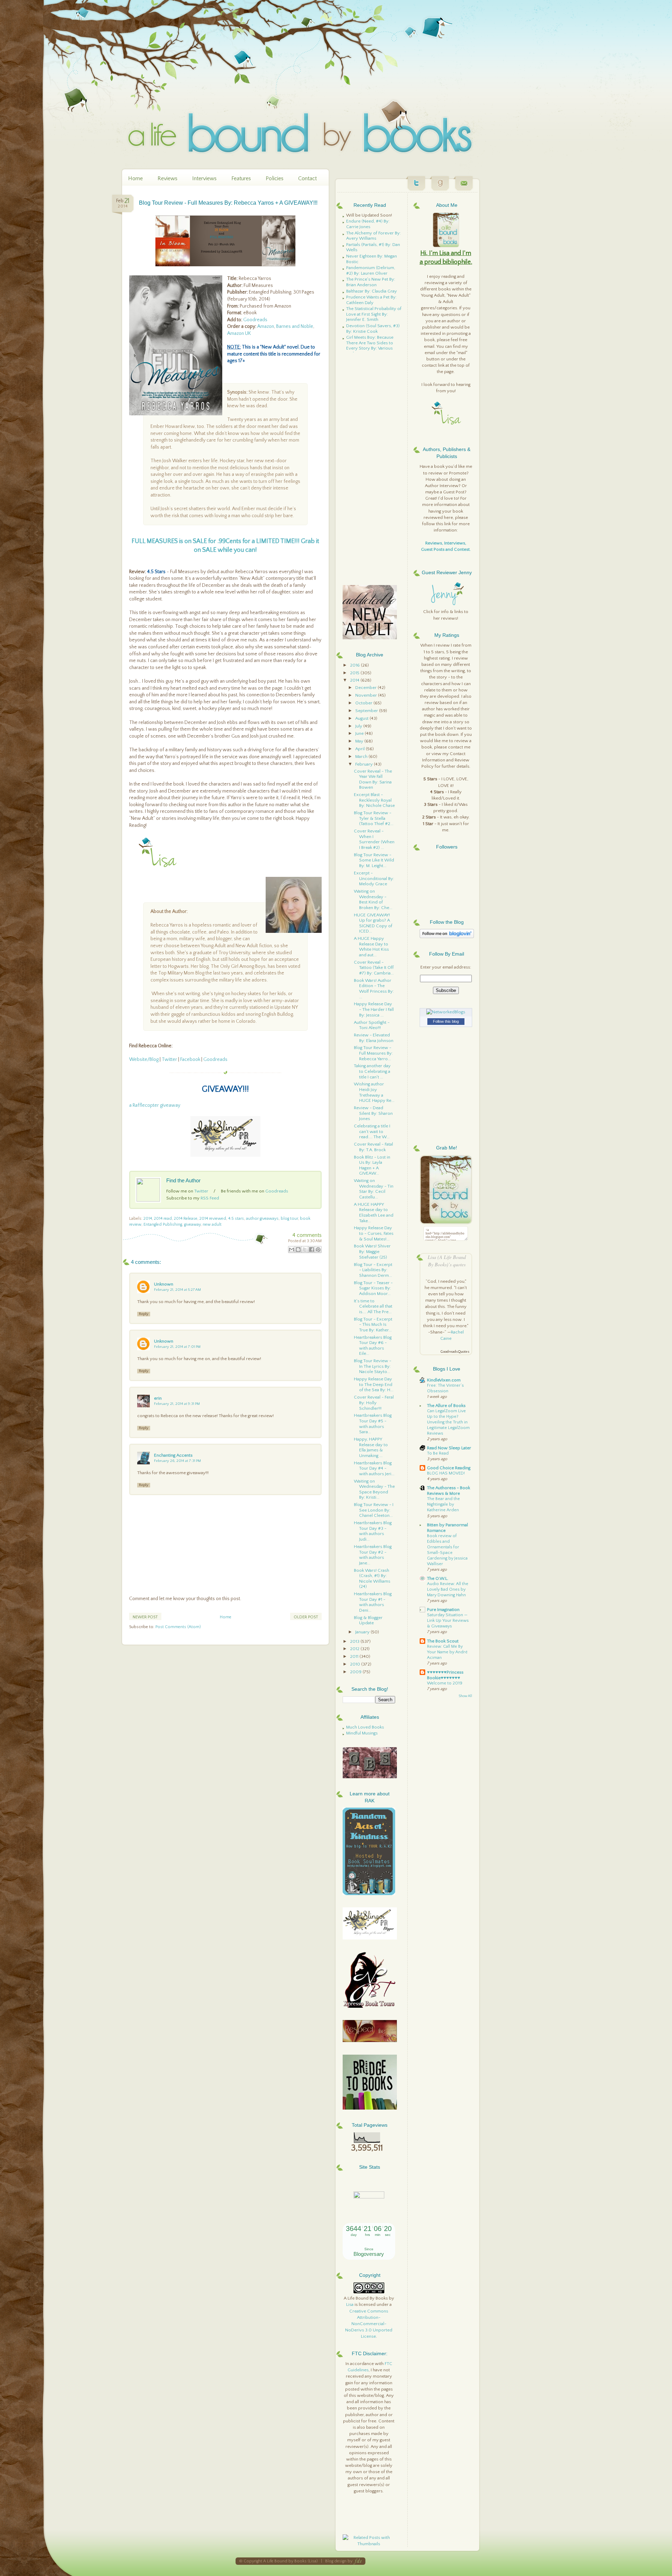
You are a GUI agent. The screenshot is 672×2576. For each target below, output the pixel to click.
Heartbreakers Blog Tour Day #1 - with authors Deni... (373, 1602)
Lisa (350, 2304)
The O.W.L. (438, 1578)
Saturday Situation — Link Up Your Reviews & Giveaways (448, 1621)
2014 (148, 1219)
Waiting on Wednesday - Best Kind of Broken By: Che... (373, 899)
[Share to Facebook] (311, 1250)
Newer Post (145, 1617)
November (367, 695)
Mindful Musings (362, 1733)
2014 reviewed (213, 1219)
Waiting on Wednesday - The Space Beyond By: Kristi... (374, 1489)
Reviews (167, 178)
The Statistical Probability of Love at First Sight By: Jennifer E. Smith (374, 314)
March (362, 756)
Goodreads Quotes (455, 1352)
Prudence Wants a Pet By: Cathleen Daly (371, 300)
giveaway (192, 1224)
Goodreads (255, 320)
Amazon (266, 326)
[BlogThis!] (298, 1250)
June (360, 733)
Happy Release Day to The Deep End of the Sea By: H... (374, 1384)
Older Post (306, 1617)
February (365, 764)
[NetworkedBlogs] (446, 1012)
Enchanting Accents (173, 1455)
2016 (355, 665)
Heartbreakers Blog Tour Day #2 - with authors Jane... (373, 1555)
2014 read (163, 1219)
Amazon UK (239, 333)
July (359, 726)
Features (241, 178)
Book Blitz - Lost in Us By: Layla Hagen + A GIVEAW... (372, 1165)
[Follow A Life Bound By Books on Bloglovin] (447, 937)
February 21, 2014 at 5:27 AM (177, 1290)
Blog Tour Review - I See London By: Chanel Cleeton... (374, 1510)
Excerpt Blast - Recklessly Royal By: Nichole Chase (374, 800)
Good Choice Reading (449, 1468)
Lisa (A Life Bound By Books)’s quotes (447, 1261)
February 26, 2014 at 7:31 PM (177, 1461)
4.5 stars (236, 1219)
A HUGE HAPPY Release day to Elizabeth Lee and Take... (374, 1213)
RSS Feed (210, 1198)
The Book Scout (443, 1641)
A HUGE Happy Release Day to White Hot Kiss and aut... (371, 947)
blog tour (289, 1219)
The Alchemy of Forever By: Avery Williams (373, 236)
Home (135, 178)
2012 (355, 1649)
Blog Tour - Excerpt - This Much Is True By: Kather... (373, 1325)
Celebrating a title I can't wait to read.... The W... (372, 1131)
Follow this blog (446, 1021)
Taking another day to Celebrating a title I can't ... (372, 1071)
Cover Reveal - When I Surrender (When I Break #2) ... (374, 839)
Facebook (190, 1060)
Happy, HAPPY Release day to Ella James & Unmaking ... (371, 1447)
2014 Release (186, 1219)
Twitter (169, 1060)
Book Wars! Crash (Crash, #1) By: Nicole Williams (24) (372, 1579)
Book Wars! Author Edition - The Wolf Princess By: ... (374, 989)
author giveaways (262, 1219)
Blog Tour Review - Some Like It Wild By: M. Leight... (374, 860)
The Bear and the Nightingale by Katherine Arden (443, 1504)
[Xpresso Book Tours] (370, 2006)
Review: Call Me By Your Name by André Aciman (447, 1652)
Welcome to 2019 (445, 1683)
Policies (275, 178)
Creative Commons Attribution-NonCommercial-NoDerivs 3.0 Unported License (369, 2324)
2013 (355, 1641)
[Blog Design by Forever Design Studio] (358, 2561)
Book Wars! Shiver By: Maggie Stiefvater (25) (372, 1251)
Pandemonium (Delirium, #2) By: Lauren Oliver (371, 270)
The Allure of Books (446, 1406)
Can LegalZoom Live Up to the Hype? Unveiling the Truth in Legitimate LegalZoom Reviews (448, 1422)
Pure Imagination (443, 1610)
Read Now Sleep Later (449, 1448)
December (366, 688)
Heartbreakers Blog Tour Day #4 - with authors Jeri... (374, 1468)
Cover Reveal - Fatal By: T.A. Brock (373, 1147)
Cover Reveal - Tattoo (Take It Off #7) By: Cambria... (374, 968)
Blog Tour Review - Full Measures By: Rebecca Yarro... (373, 1053)
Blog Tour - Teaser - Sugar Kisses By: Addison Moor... (373, 1288)
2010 (356, 1664)
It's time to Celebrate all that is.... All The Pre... (373, 1306)
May (360, 741)
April (360, 749)
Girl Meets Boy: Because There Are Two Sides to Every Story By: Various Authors (370, 346)
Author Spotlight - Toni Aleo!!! (372, 1025)
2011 (355, 1656)
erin (158, 1398)
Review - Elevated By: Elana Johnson (374, 1038)
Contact (307, 178)
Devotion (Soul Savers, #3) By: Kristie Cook (373, 329)
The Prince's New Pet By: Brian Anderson (371, 282)
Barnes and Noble (295, 326)
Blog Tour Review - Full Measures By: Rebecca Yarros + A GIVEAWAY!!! (228, 203)
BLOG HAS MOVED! (446, 1473)
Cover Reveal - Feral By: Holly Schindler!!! (374, 1403)
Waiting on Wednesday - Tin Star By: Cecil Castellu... (374, 1189)
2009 (356, 1672)
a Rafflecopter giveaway (155, 1105)
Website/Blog (144, 1060)
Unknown (164, 1284)
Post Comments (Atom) (178, 1627)
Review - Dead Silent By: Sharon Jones (373, 1113)
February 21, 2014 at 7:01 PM (177, 1347)
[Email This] (292, 1250)
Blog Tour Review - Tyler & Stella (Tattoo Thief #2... (374, 818)
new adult (212, 1224)
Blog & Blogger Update (368, 1620)
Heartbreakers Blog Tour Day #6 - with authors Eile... (373, 1346)
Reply (144, 1314)
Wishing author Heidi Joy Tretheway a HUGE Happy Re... (374, 1092)
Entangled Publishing (163, 1224)
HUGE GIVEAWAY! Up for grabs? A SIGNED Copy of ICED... (373, 923)
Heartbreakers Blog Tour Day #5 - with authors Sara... (373, 1424)
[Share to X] (305, 1250)
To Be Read (438, 1453)
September (367, 711)
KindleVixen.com (444, 1380)
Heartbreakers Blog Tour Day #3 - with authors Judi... (373, 1531)
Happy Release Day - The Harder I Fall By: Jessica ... (374, 1009)
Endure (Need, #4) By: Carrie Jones (368, 224)
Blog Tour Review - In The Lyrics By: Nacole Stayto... (373, 1366)
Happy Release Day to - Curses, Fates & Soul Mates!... (374, 1233)
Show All (465, 1696)
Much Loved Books (365, 1727)
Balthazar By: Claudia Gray (372, 291)
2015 (355, 673)
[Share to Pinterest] (318, 1250)
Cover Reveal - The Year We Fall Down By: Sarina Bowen (373, 779)
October (364, 703)
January (363, 1632)
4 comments (307, 1235)
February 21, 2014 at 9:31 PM (177, 1404)
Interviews (204, 178)
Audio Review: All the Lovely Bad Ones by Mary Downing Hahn (448, 1589)
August (362, 718)
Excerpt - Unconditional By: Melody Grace (374, 878)
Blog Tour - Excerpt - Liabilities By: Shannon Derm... (373, 1270)
